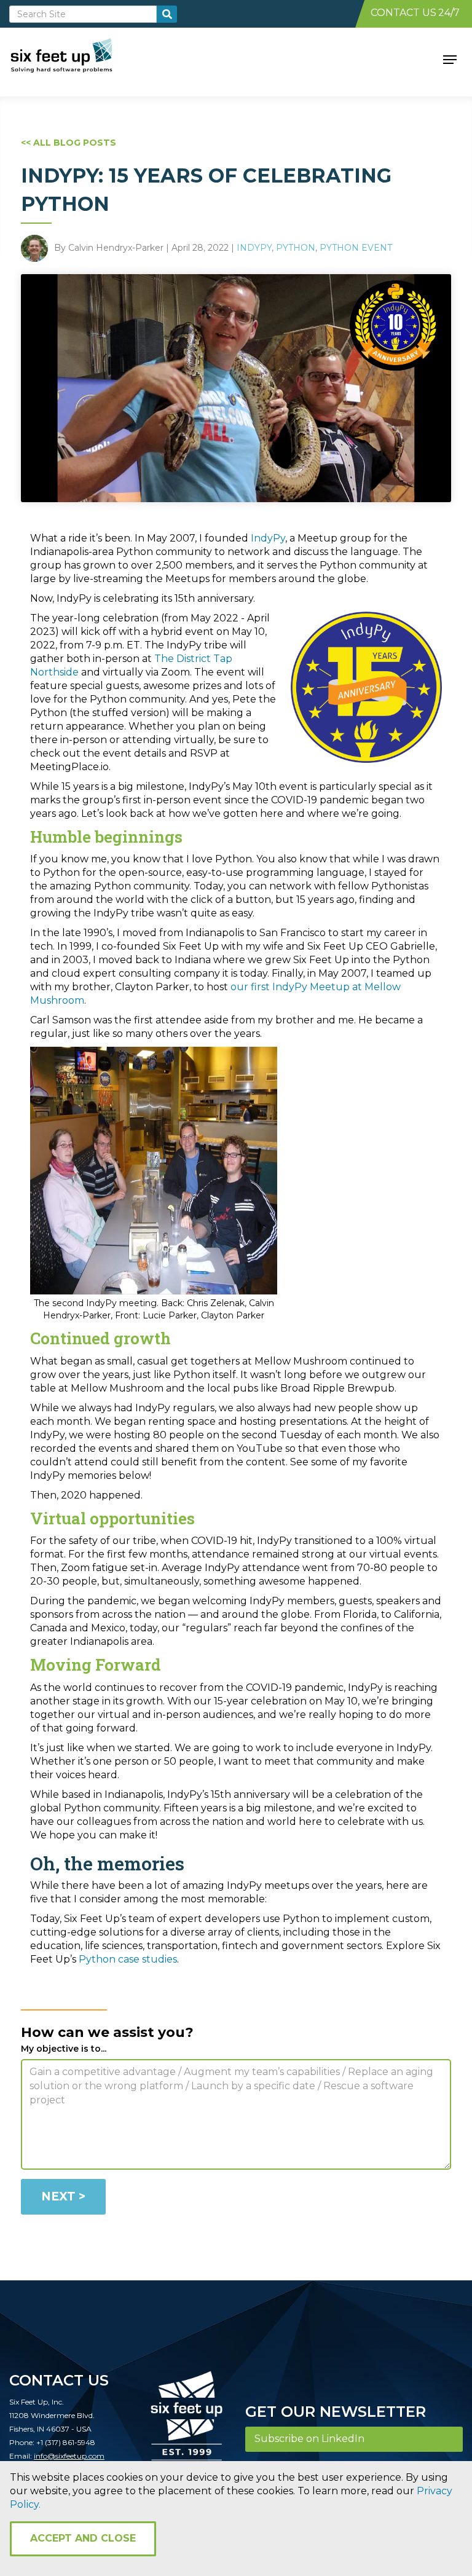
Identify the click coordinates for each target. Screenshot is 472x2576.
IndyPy (254, 248)
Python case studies (128, 1959)
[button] (450, 58)
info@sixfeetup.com (69, 2456)
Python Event (356, 248)
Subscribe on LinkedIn (309, 2439)
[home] (75, 58)
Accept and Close (83, 2538)
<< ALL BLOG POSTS (69, 143)
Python (296, 248)
